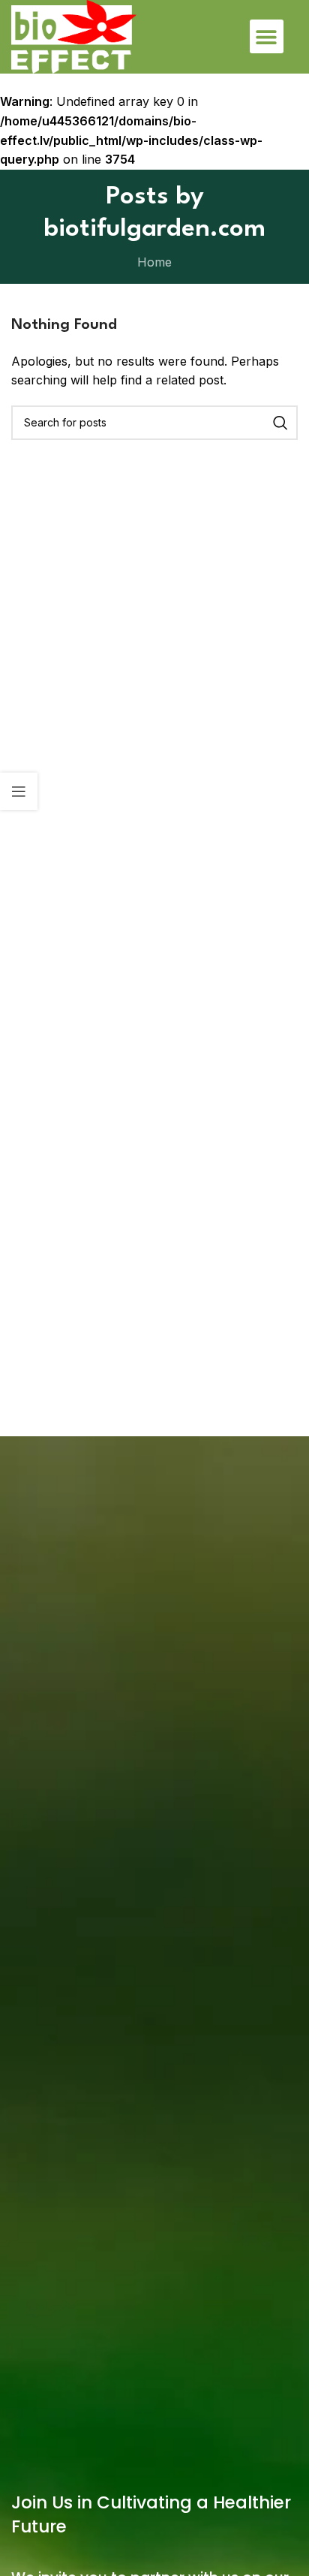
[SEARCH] (280, 423)
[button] (267, 36)
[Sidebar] (19, 791)
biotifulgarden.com (154, 229)
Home (154, 262)
